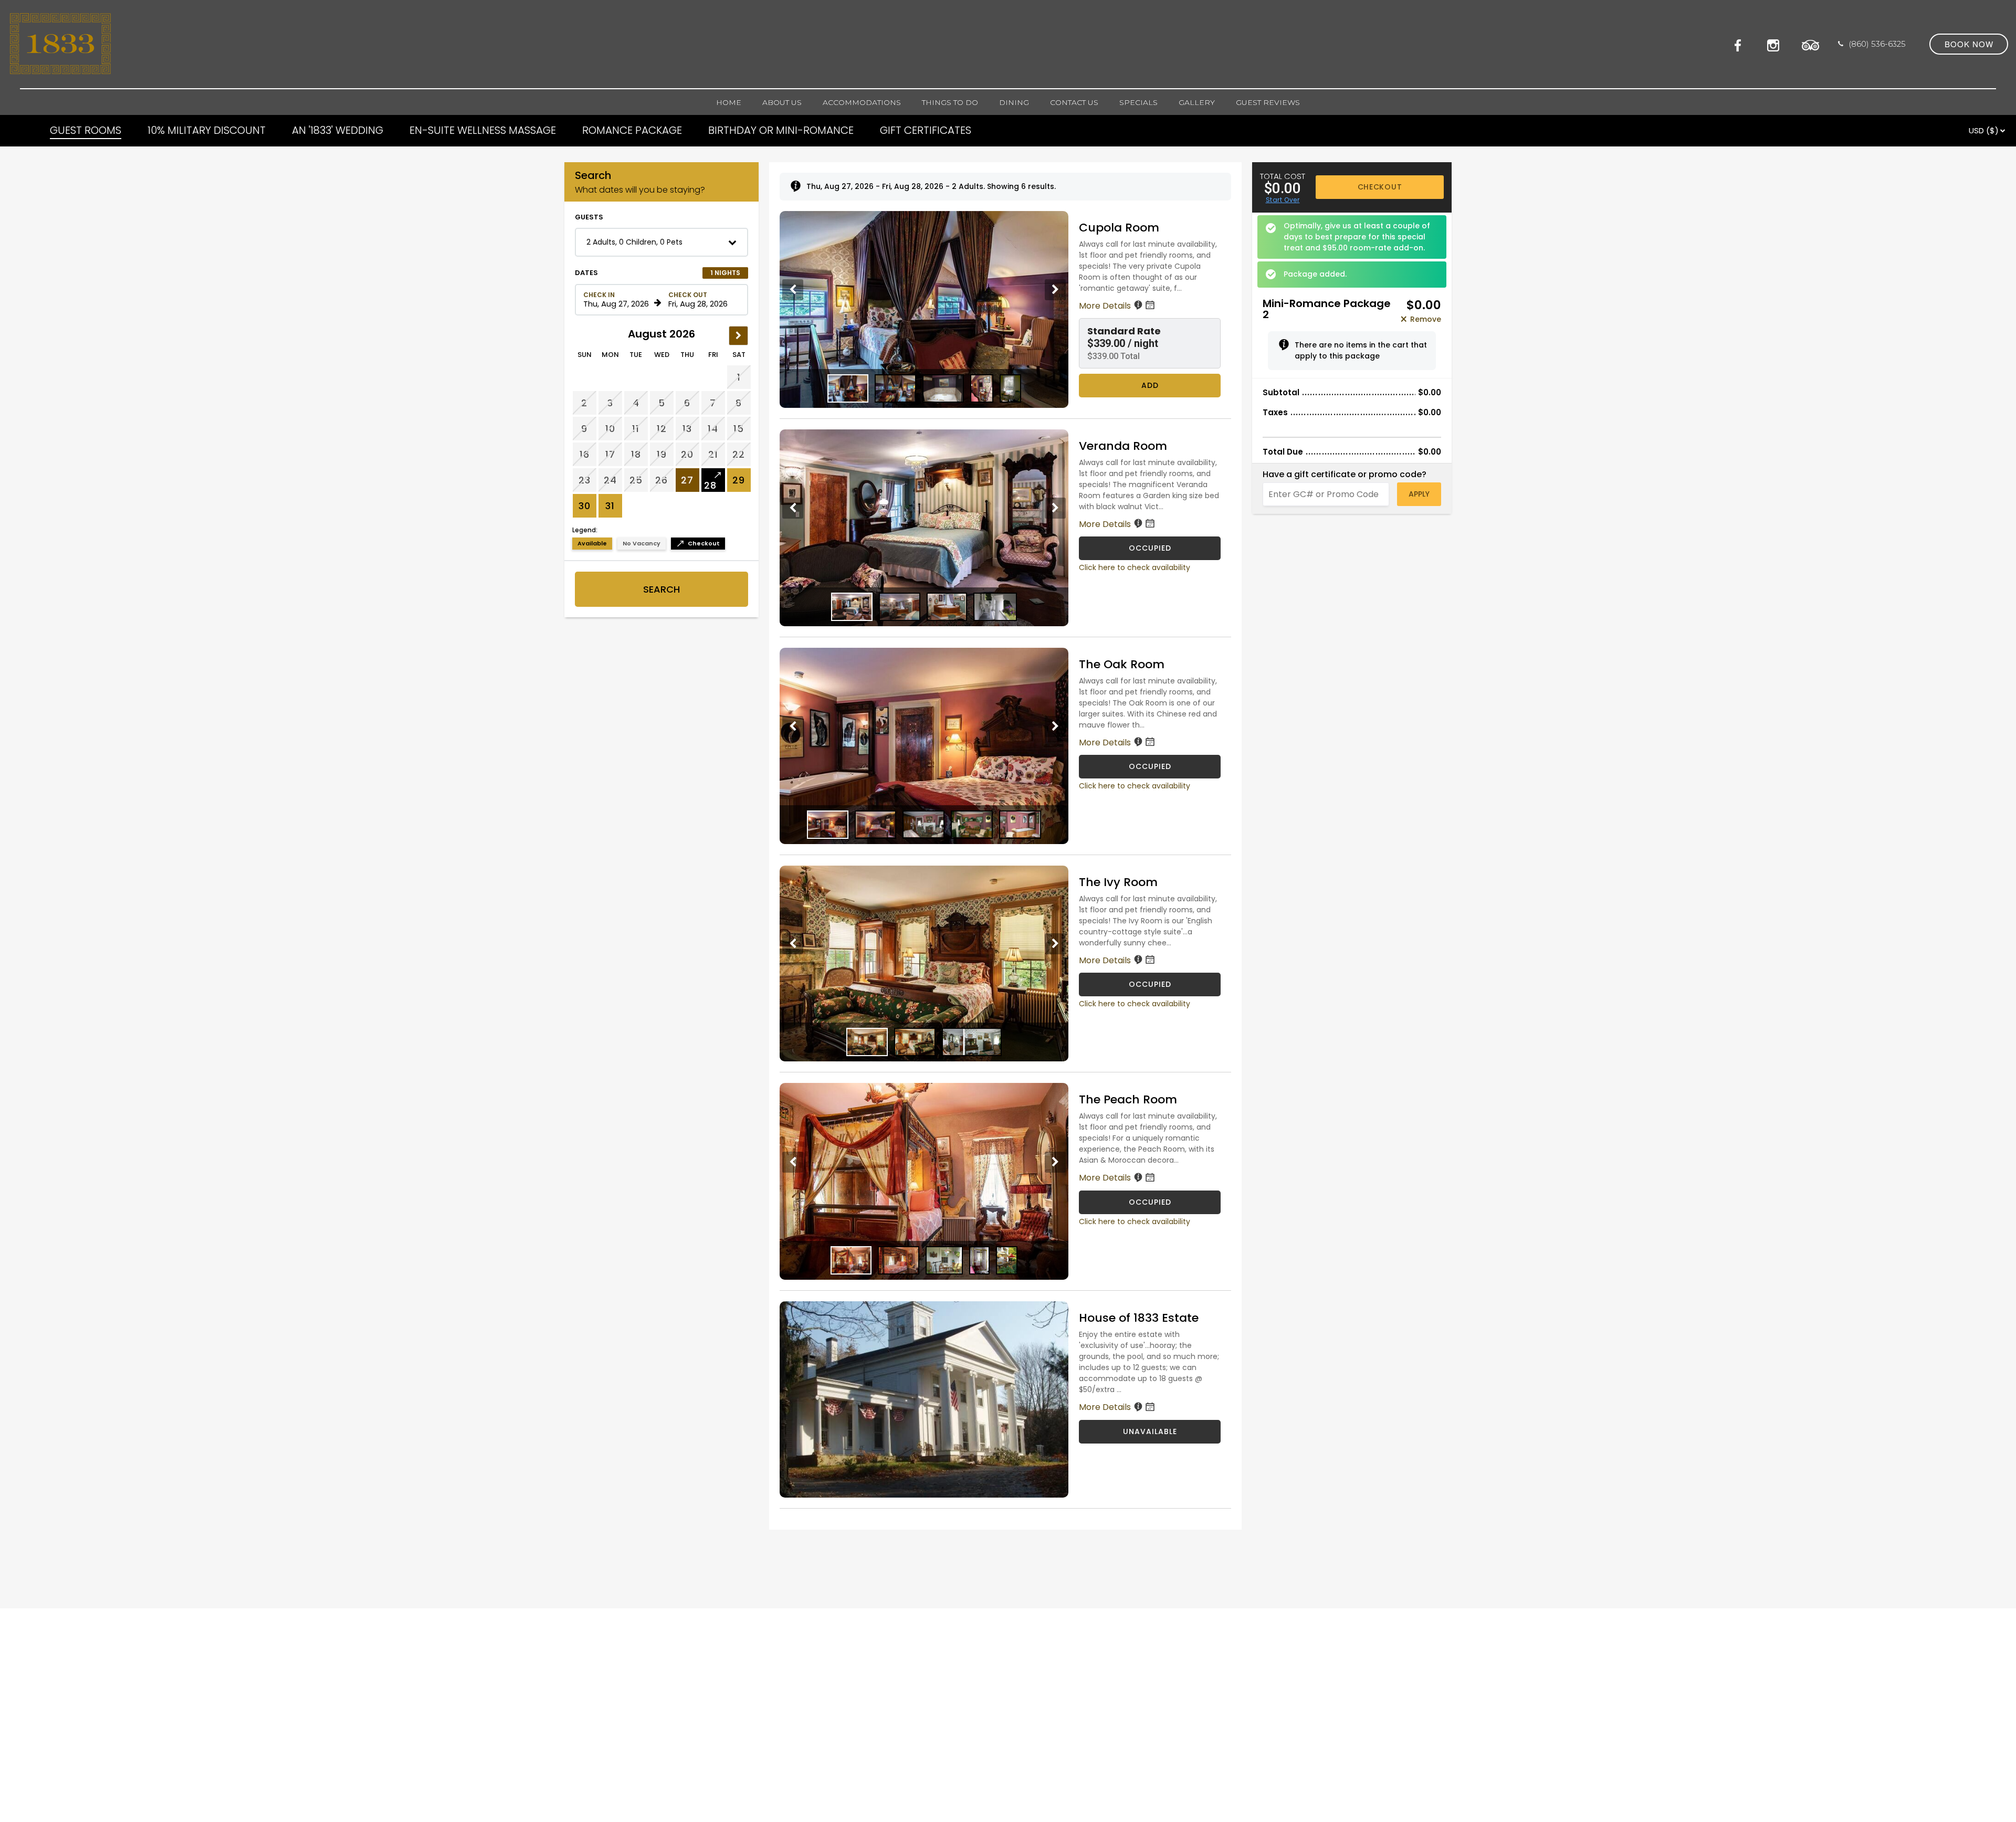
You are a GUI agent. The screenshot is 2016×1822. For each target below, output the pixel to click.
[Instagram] (1776, 44)
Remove (1426, 319)
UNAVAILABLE (1150, 1431)
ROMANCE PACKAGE (632, 130)
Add (1150, 385)
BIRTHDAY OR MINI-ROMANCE (781, 130)
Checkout (1380, 187)
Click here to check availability (1135, 567)
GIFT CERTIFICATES (926, 130)
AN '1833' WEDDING (338, 130)
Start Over (1283, 200)
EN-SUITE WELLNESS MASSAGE (483, 130)
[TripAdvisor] (1811, 44)
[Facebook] (1741, 44)
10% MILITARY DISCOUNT (207, 130)
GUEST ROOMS (86, 130)
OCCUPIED (1150, 548)
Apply (1419, 494)
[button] (661, 242)
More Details (1106, 306)
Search (661, 589)
